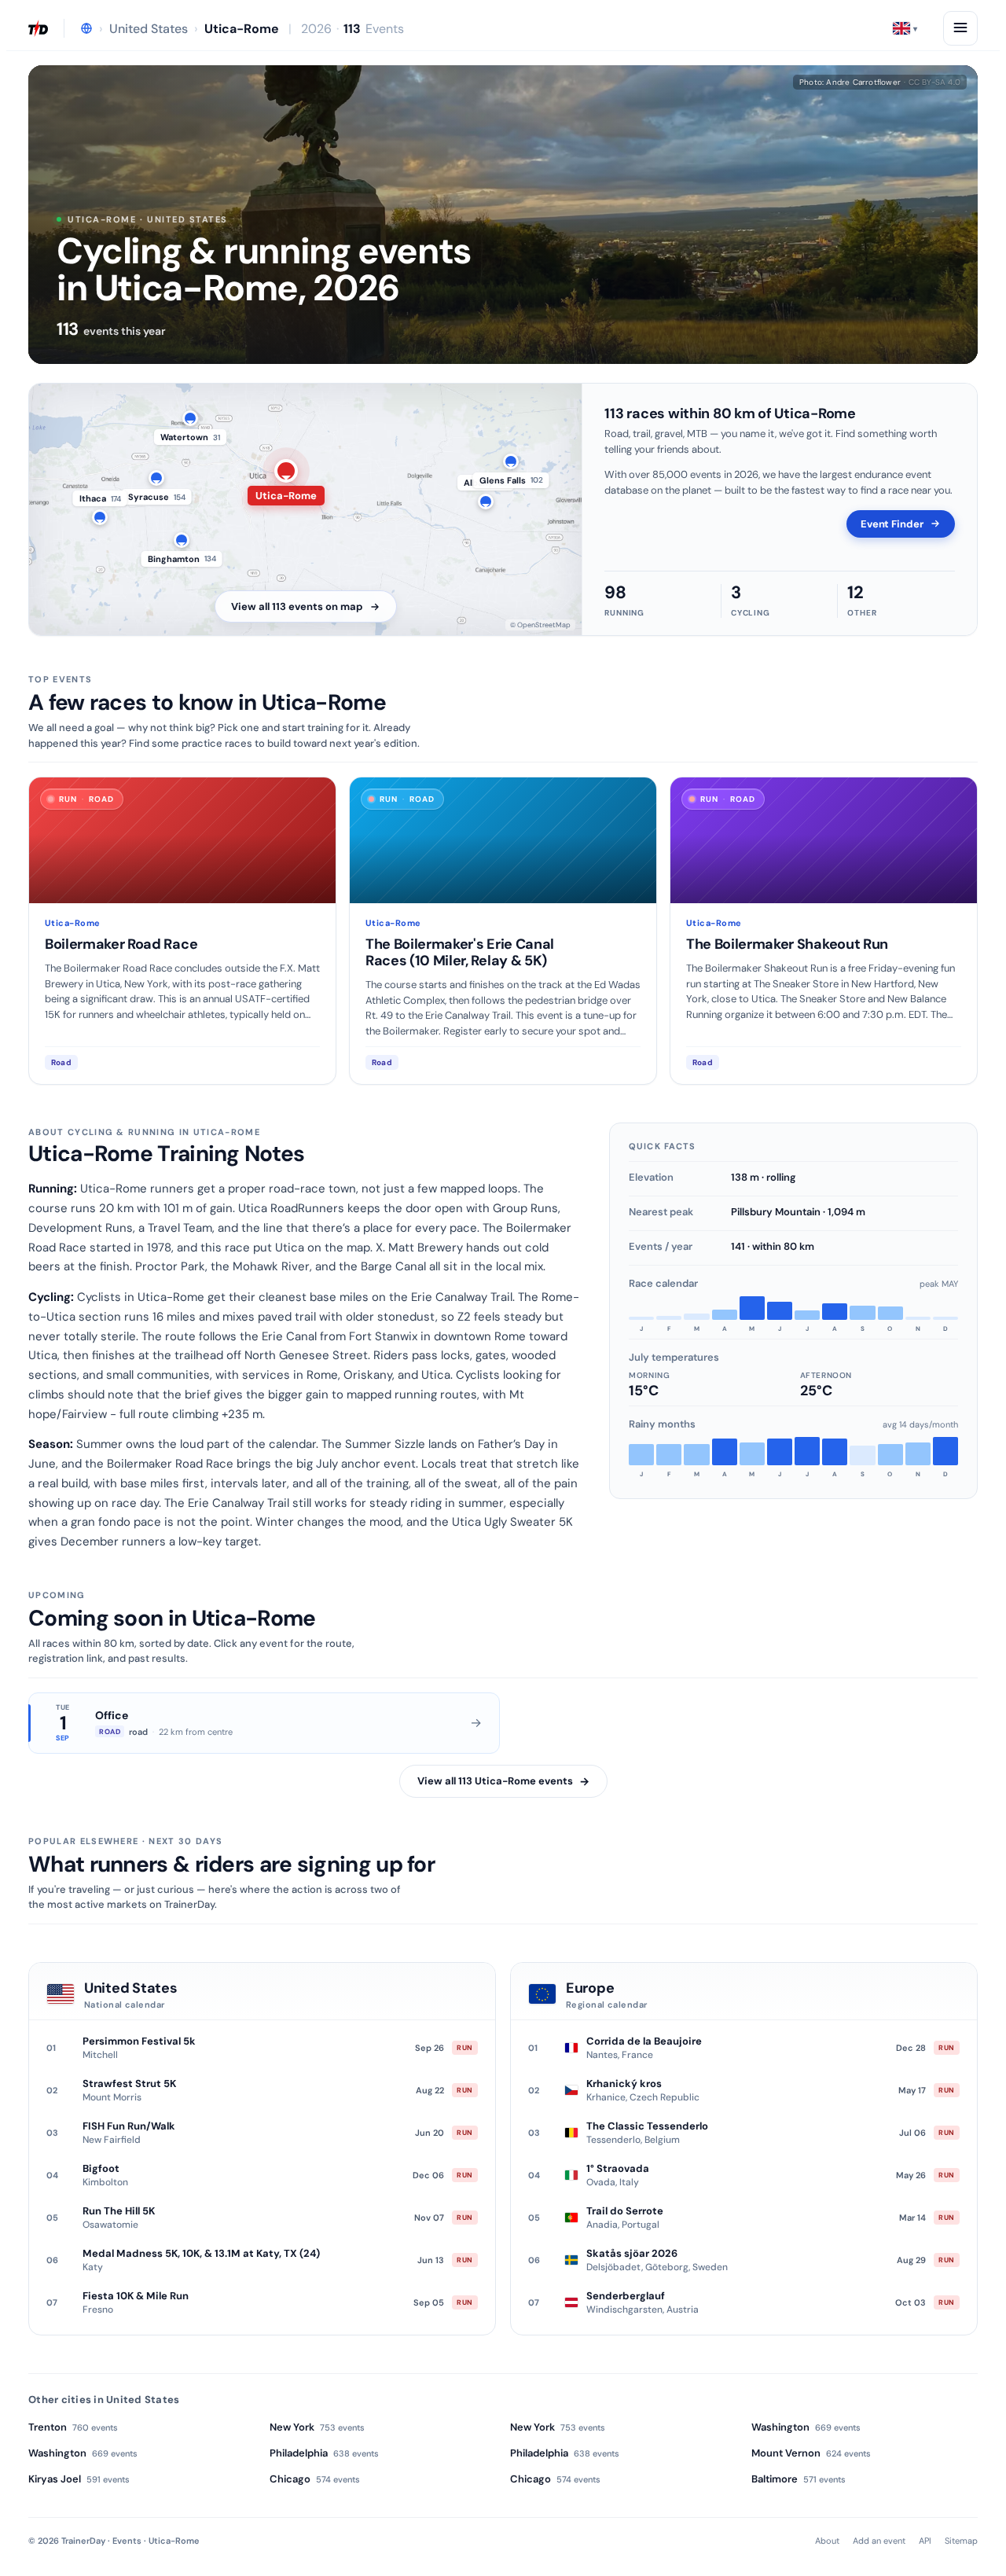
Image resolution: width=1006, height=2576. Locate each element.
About (827, 2541)
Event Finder (892, 524)
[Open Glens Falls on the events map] (511, 461)
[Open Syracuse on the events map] (156, 478)
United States (149, 29)
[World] (86, 28)
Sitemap (961, 2541)
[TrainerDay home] (38, 28)
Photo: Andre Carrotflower (880, 82)
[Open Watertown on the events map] (190, 418)
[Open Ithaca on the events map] (100, 517)
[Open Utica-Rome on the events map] (286, 471)
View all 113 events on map (297, 606)
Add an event (879, 2541)
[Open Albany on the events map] (486, 502)
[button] (905, 28)
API (925, 2541)
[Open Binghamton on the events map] (182, 540)
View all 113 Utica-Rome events (503, 1781)
